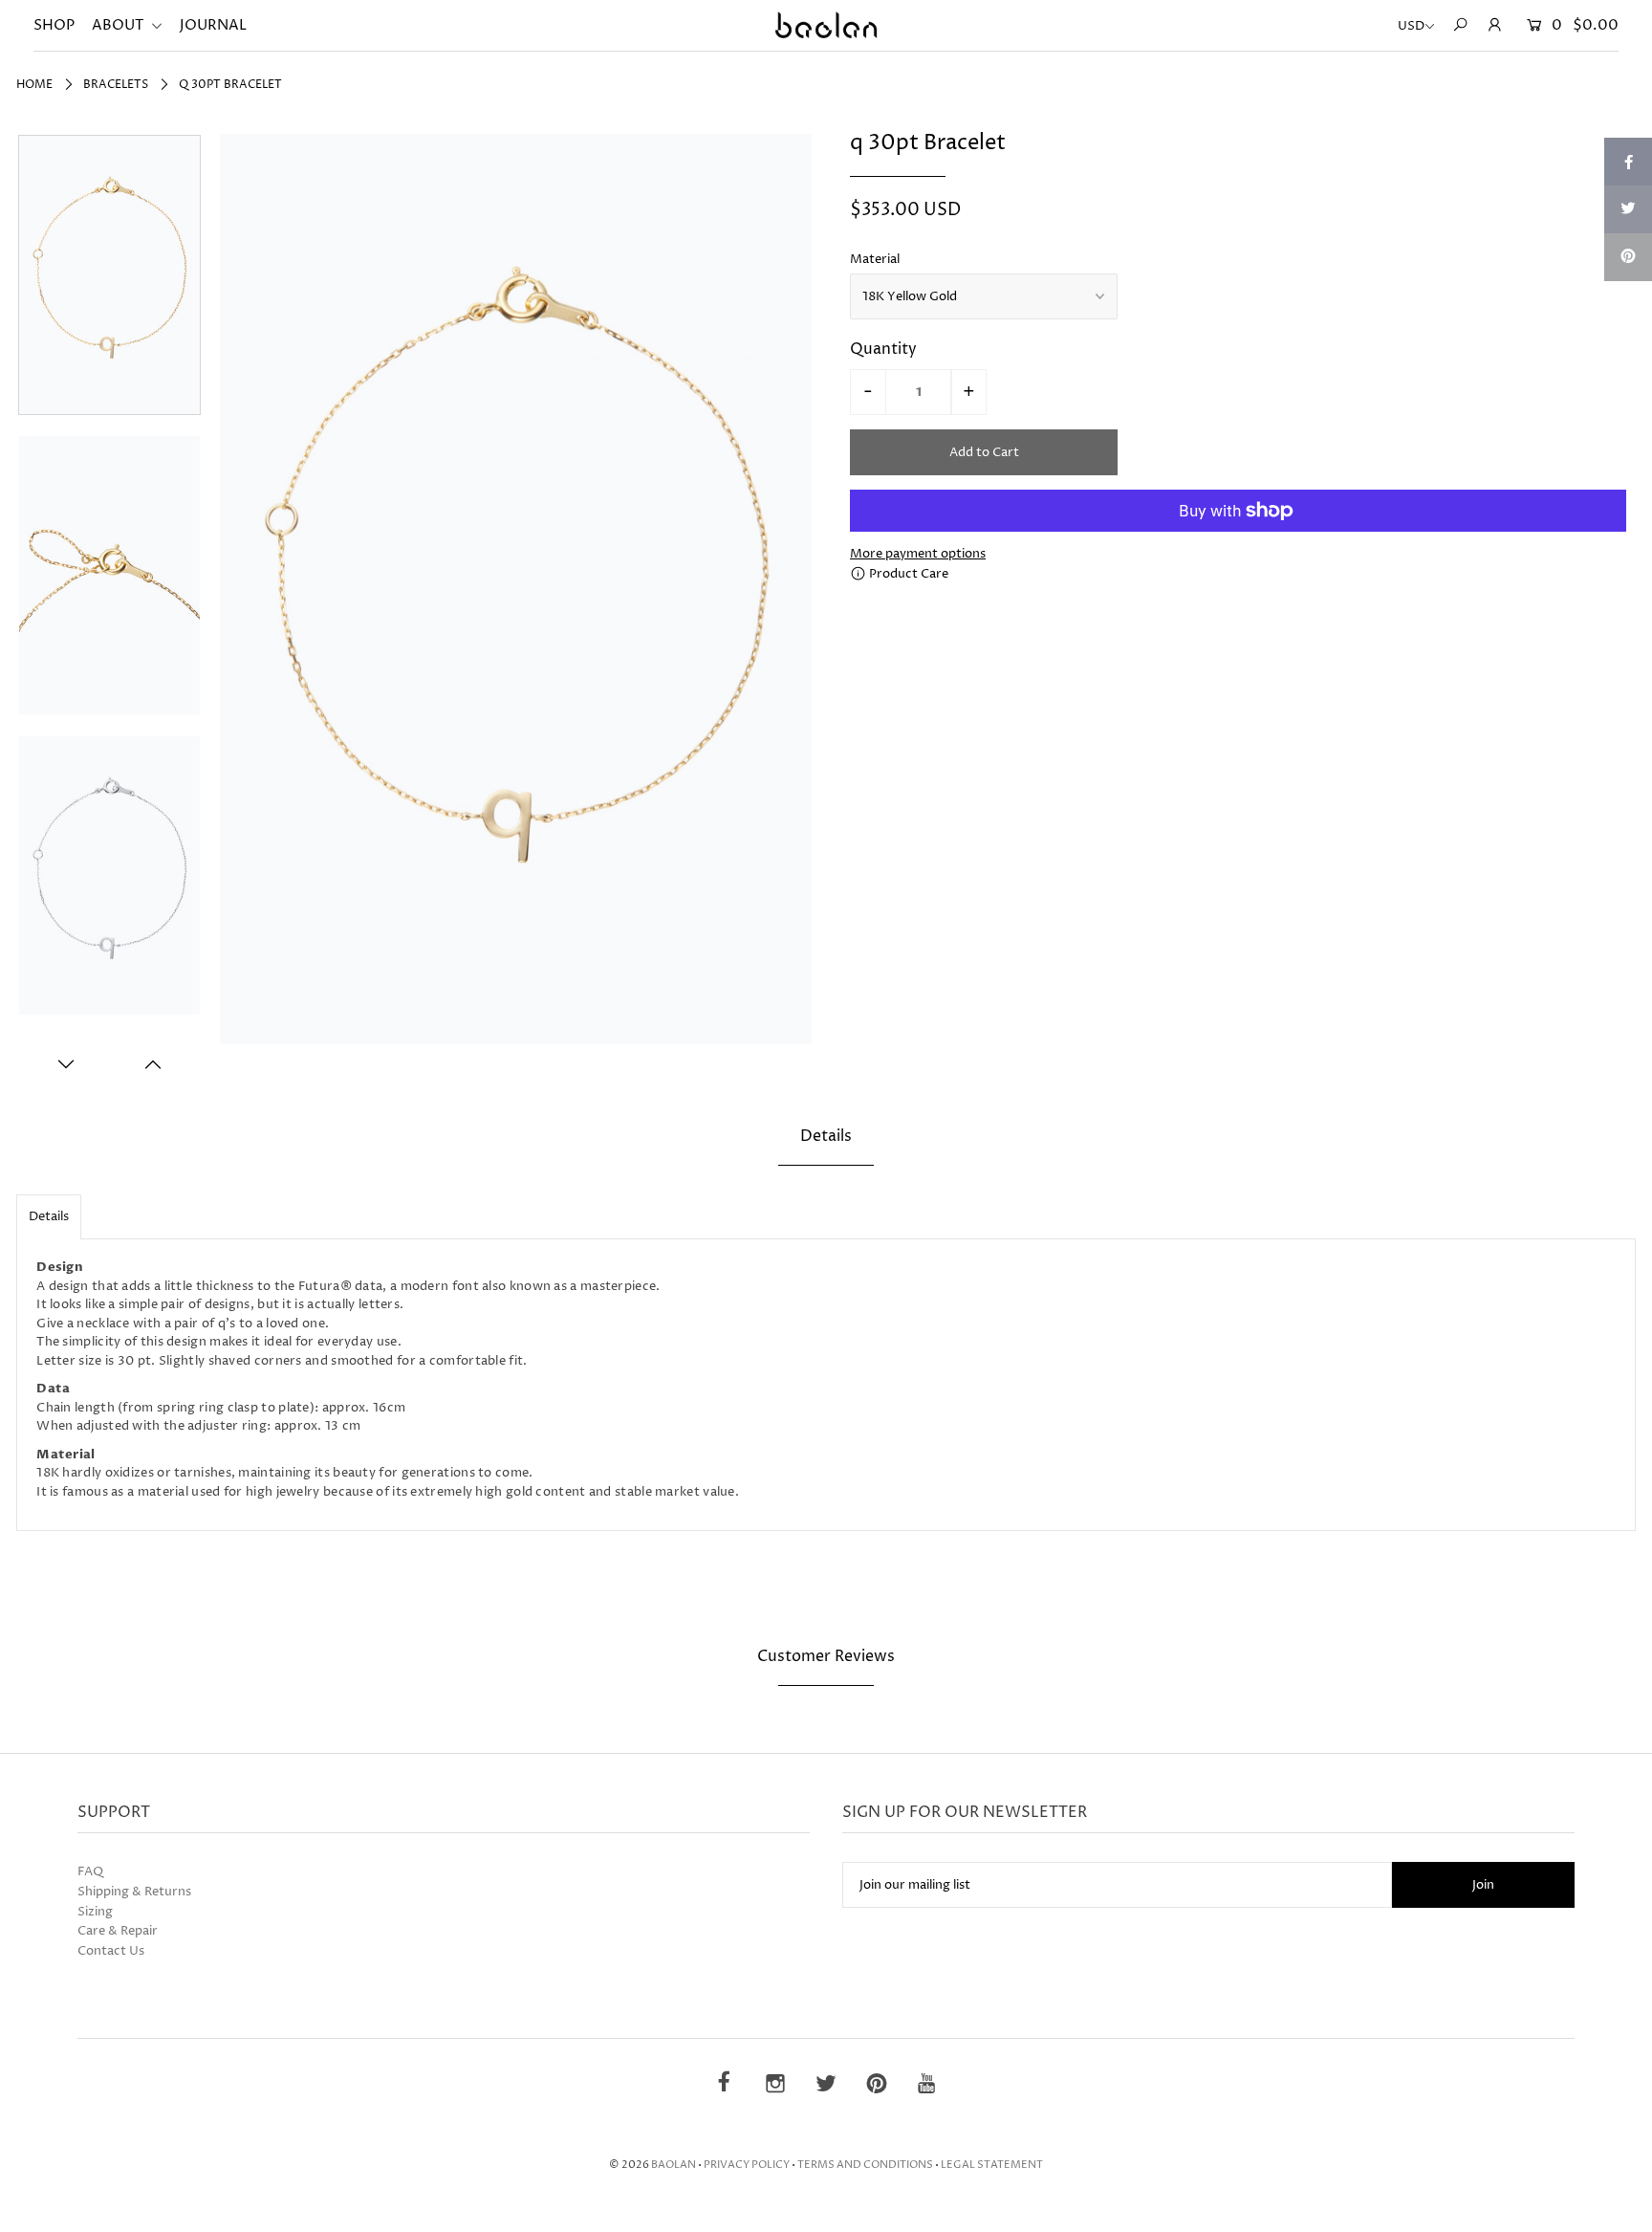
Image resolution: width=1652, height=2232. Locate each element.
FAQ (90, 1871)
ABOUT (119, 25)
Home (34, 85)
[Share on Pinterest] (1628, 257)
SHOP (54, 25)
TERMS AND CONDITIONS (865, 2165)
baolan (674, 2165)
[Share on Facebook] (1628, 162)
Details (49, 1216)
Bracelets (116, 85)
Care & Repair (118, 1931)
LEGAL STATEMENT (992, 2165)
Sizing (95, 1912)
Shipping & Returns (134, 1892)
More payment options (918, 554)
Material (875, 259)
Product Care (907, 574)
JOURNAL (213, 25)
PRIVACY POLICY (747, 2165)
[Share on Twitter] (1628, 209)
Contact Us (111, 1951)
